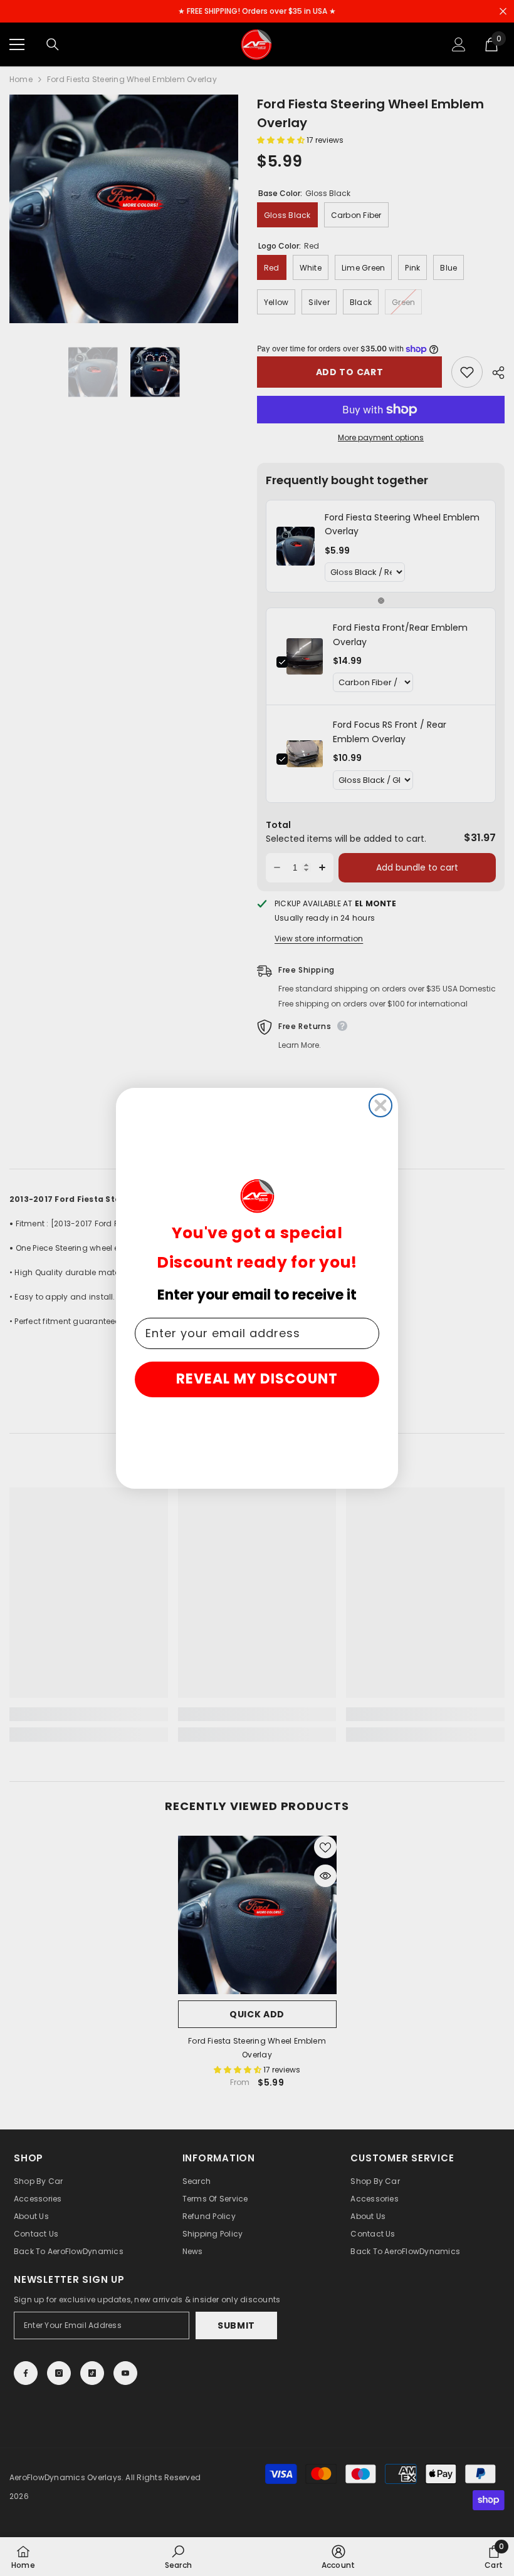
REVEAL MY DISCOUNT (257, 1379)
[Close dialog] (380, 1105)
